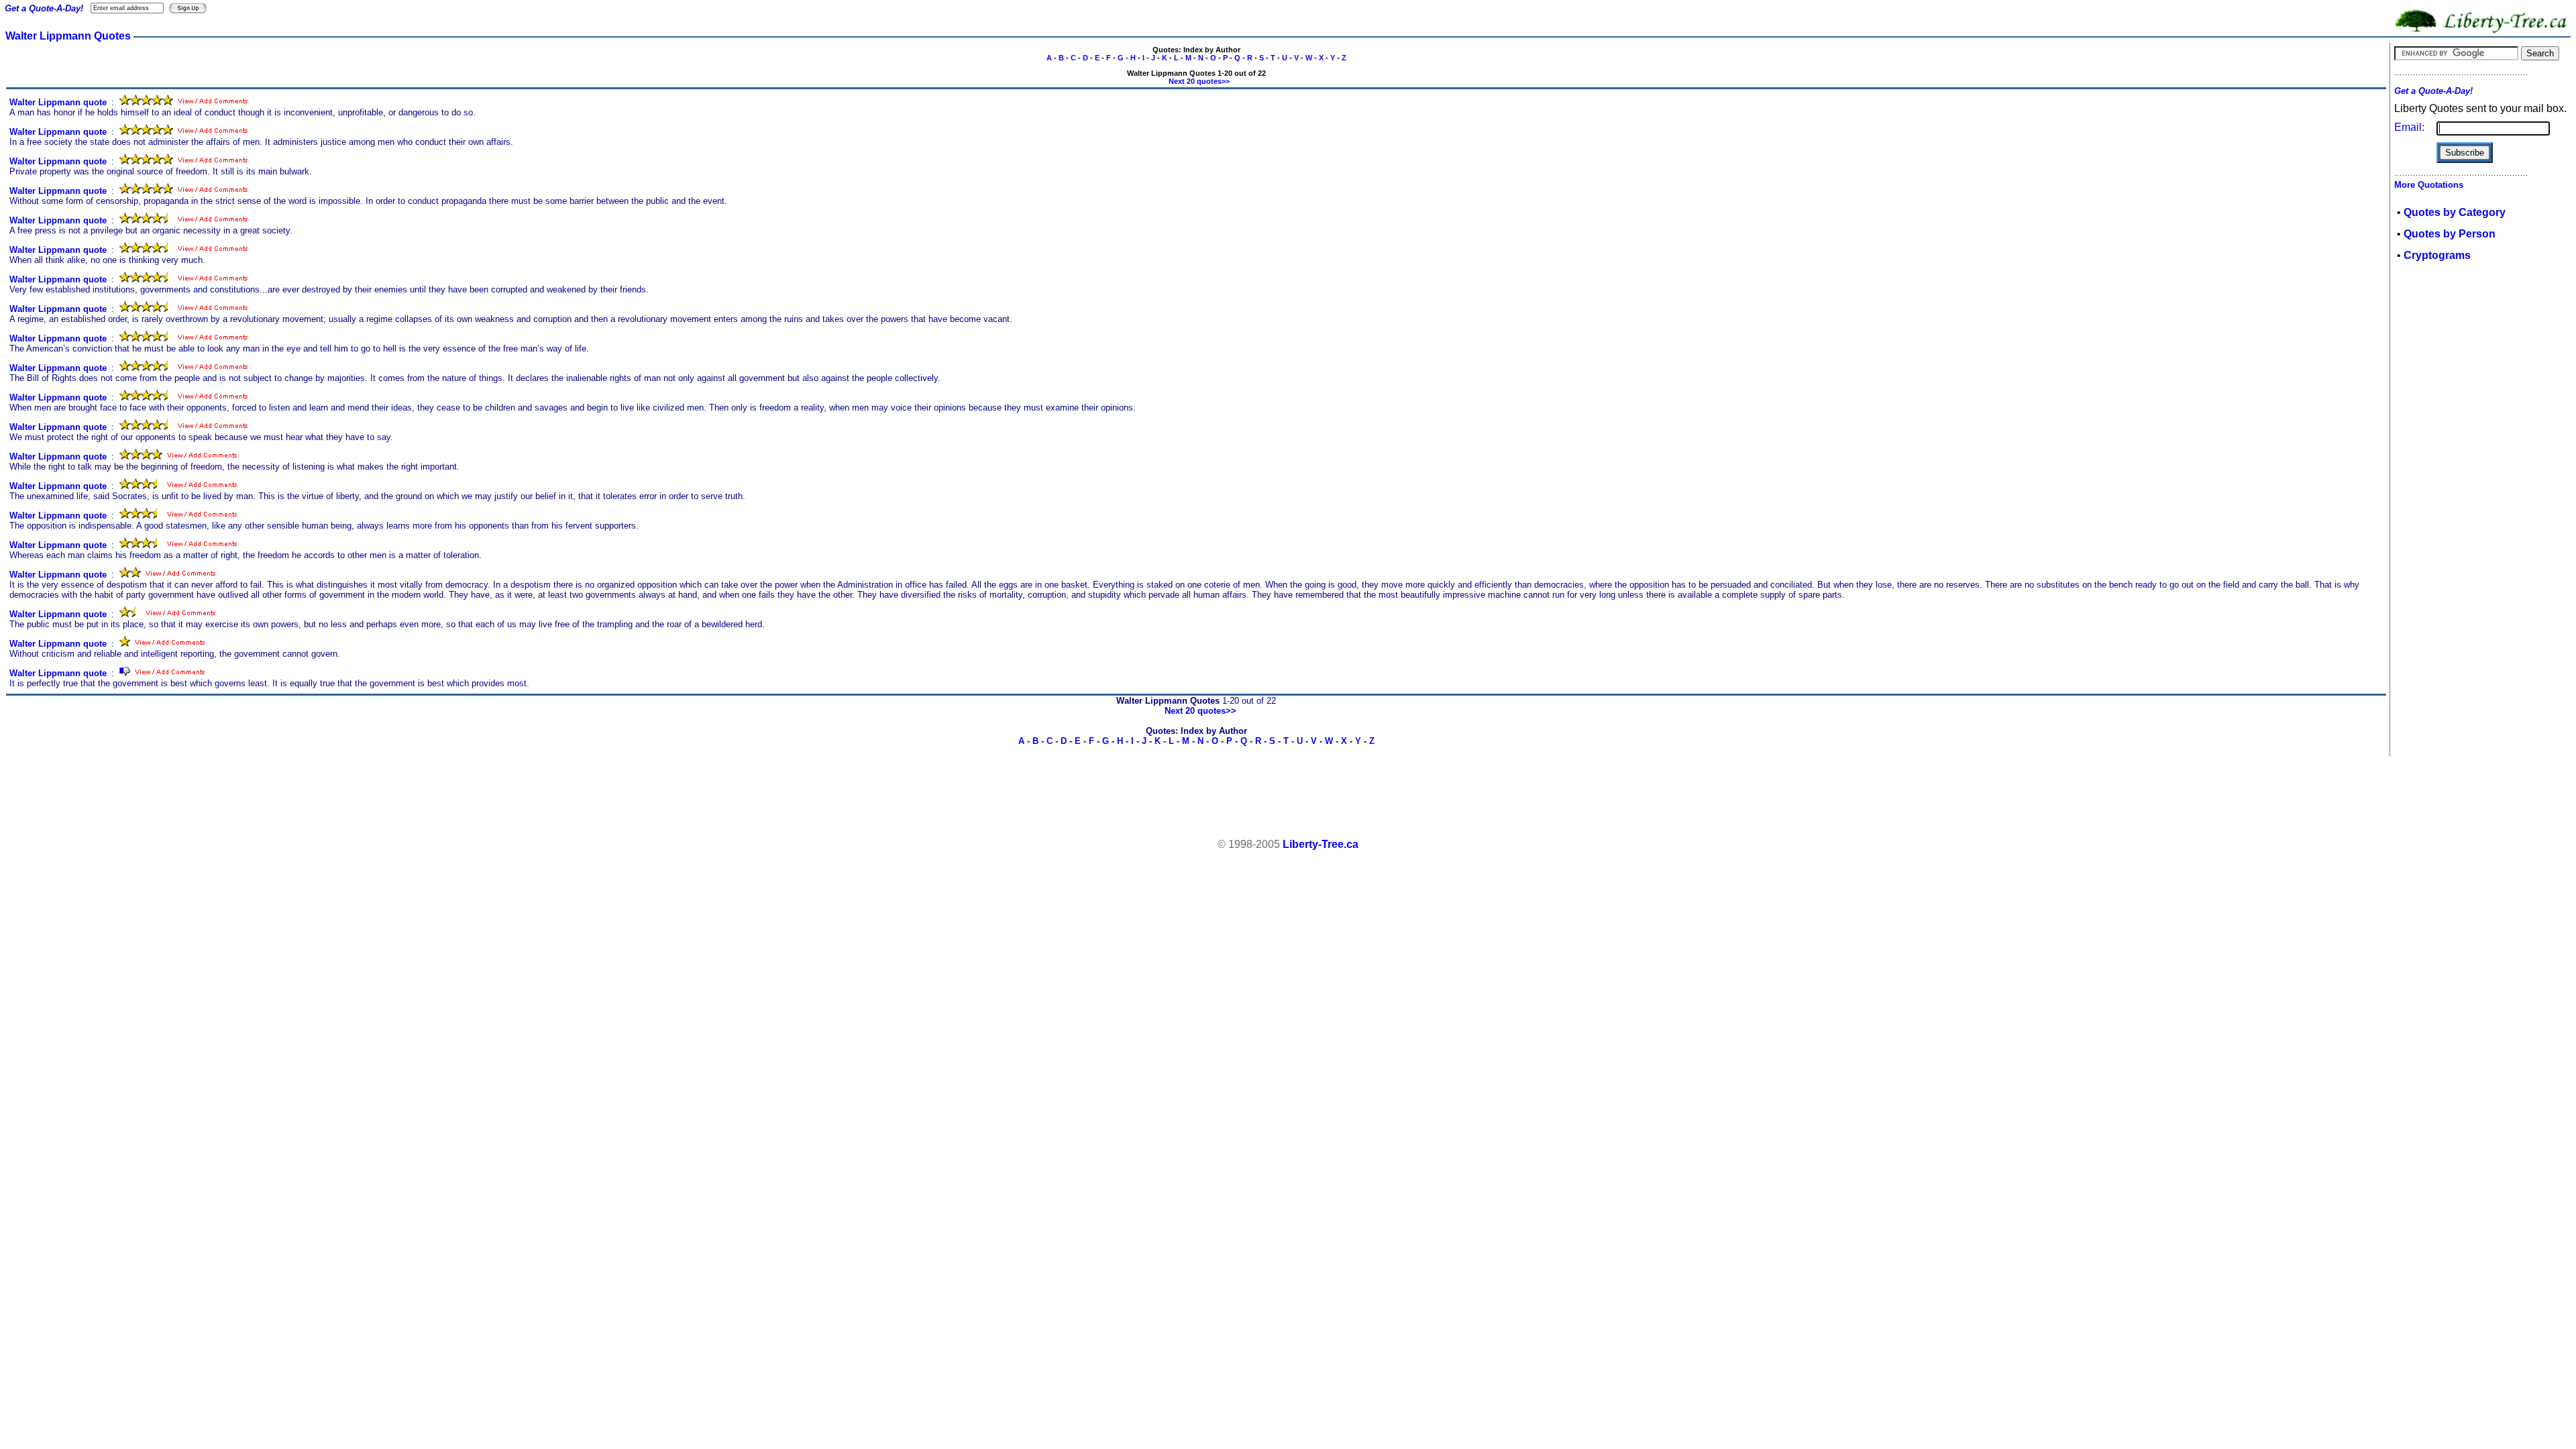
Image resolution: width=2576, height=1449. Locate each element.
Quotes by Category (2455, 212)
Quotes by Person (2450, 234)
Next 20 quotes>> (1199, 81)
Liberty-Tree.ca (1321, 844)
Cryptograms (2437, 255)
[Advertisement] (1288, 798)
